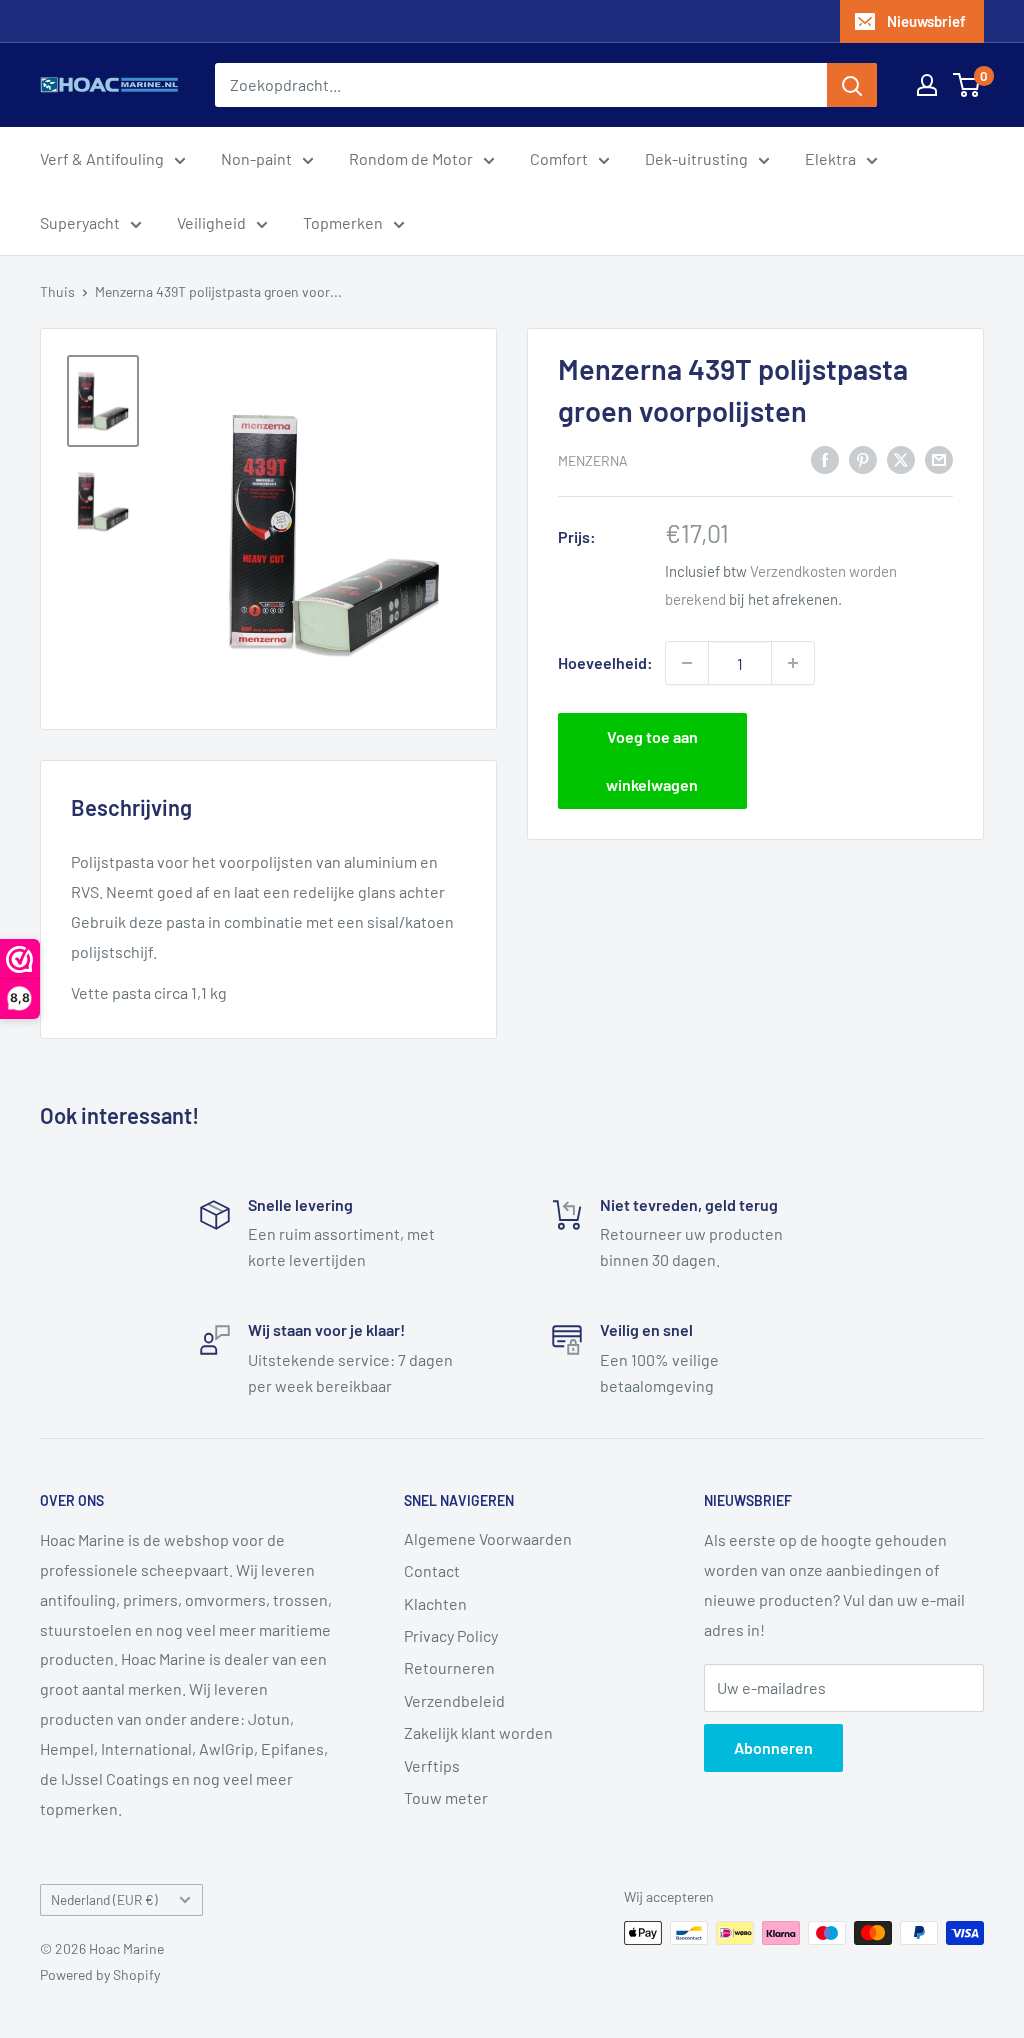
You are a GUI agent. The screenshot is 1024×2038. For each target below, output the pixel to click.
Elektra (830, 158)
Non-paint (256, 158)
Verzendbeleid (454, 1700)
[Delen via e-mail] (939, 458)
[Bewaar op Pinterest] (863, 458)
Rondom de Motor (411, 158)
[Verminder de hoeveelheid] (687, 663)
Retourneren (449, 1667)
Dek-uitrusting (696, 158)
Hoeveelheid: (605, 662)
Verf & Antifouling (102, 158)
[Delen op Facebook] (825, 458)
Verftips (432, 1765)
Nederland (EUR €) (104, 1899)
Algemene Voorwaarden (488, 1538)
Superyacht (80, 222)
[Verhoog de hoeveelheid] (793, 663)
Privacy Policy (451, 1635)
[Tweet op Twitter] (901, 458)
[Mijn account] (927, 85)
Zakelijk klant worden (478, 1732)
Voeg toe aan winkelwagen (652, 760)
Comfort (559, 158)
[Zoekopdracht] (852, 85)
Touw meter (446, 1797)
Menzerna (593, 460)
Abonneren (773, 1747)
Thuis (57, 291)
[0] (967, 85)
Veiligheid (211, 222)
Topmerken (343, 222)
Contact (432, 1570)
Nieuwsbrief (926, 21)
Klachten (435, 1603)
